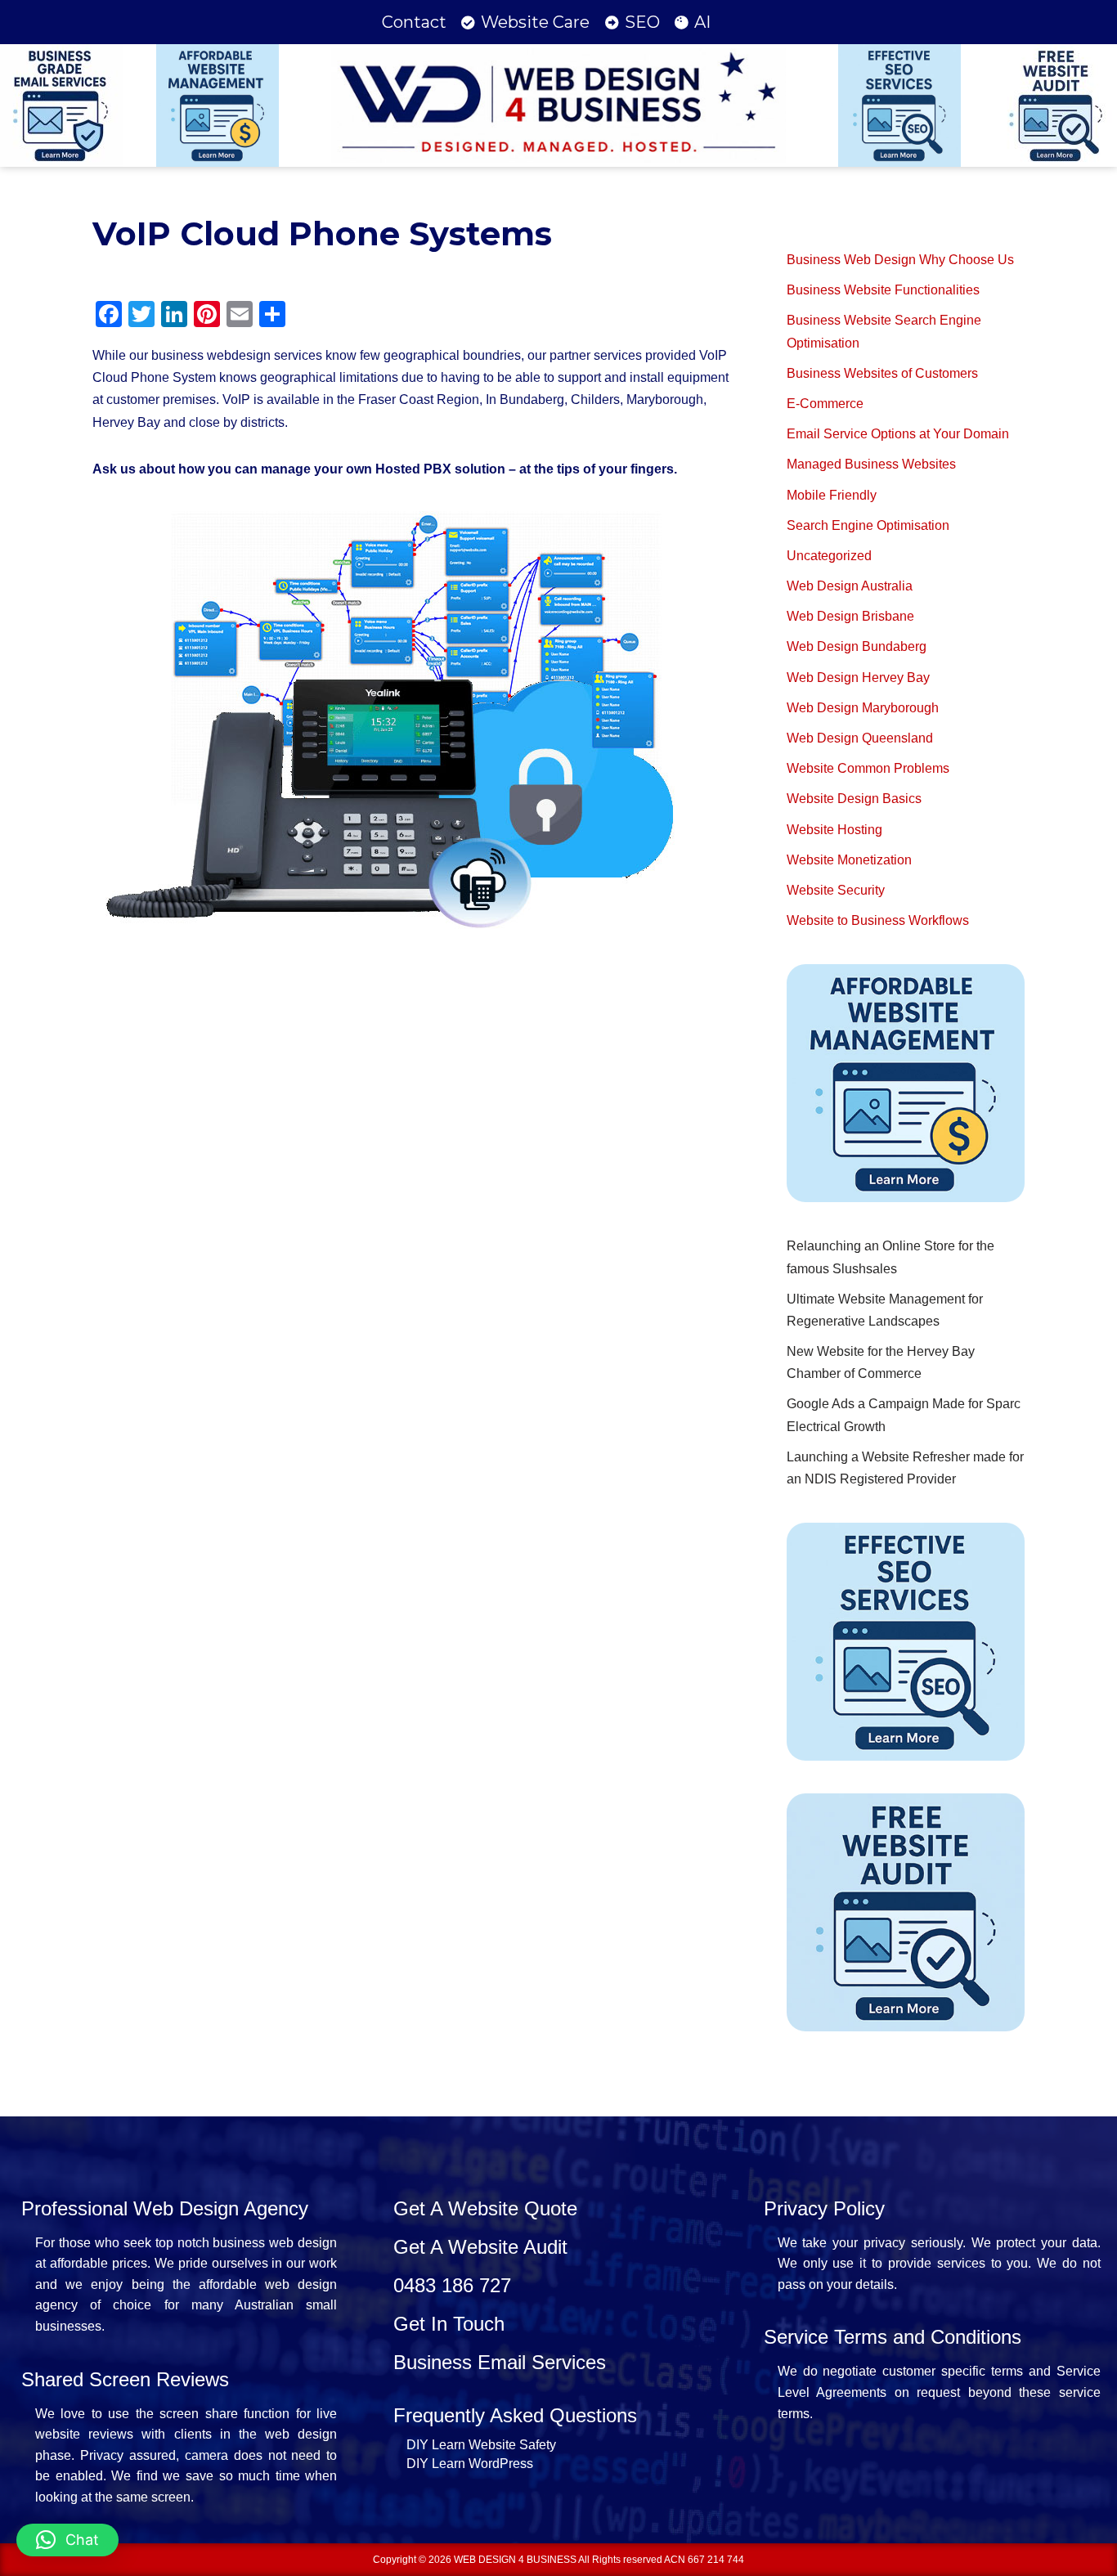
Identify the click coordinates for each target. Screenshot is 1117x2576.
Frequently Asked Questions (515, 2415)
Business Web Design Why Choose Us (900, 260)
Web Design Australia (850, 586)
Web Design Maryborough (863, 708)
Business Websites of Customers (882, 373)
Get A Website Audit (480, 2247)
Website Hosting (834, 830)
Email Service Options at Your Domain (898, 434)
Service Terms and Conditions (893, 2337)
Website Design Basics (854, 799)
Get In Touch (449, 2324)
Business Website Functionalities (883, 290)
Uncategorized (829, 556)
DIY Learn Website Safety (481, 2445)
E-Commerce (825, 404)
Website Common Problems (868, 768)
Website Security (836, 890)
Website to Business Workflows (878, 920)
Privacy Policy (824, 2208)
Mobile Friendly (832, 495)
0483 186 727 (452, 2285)
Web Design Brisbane (850, 616)
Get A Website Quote (485, 2208)
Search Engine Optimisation (868, 525)
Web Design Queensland (860, 738)
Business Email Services (500, 2362)
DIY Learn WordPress (470, 2464)
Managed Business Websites (871, 464)
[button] (67, 2540)
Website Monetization (849, 860)
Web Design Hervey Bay (858, 678)
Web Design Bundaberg (857, 646)
